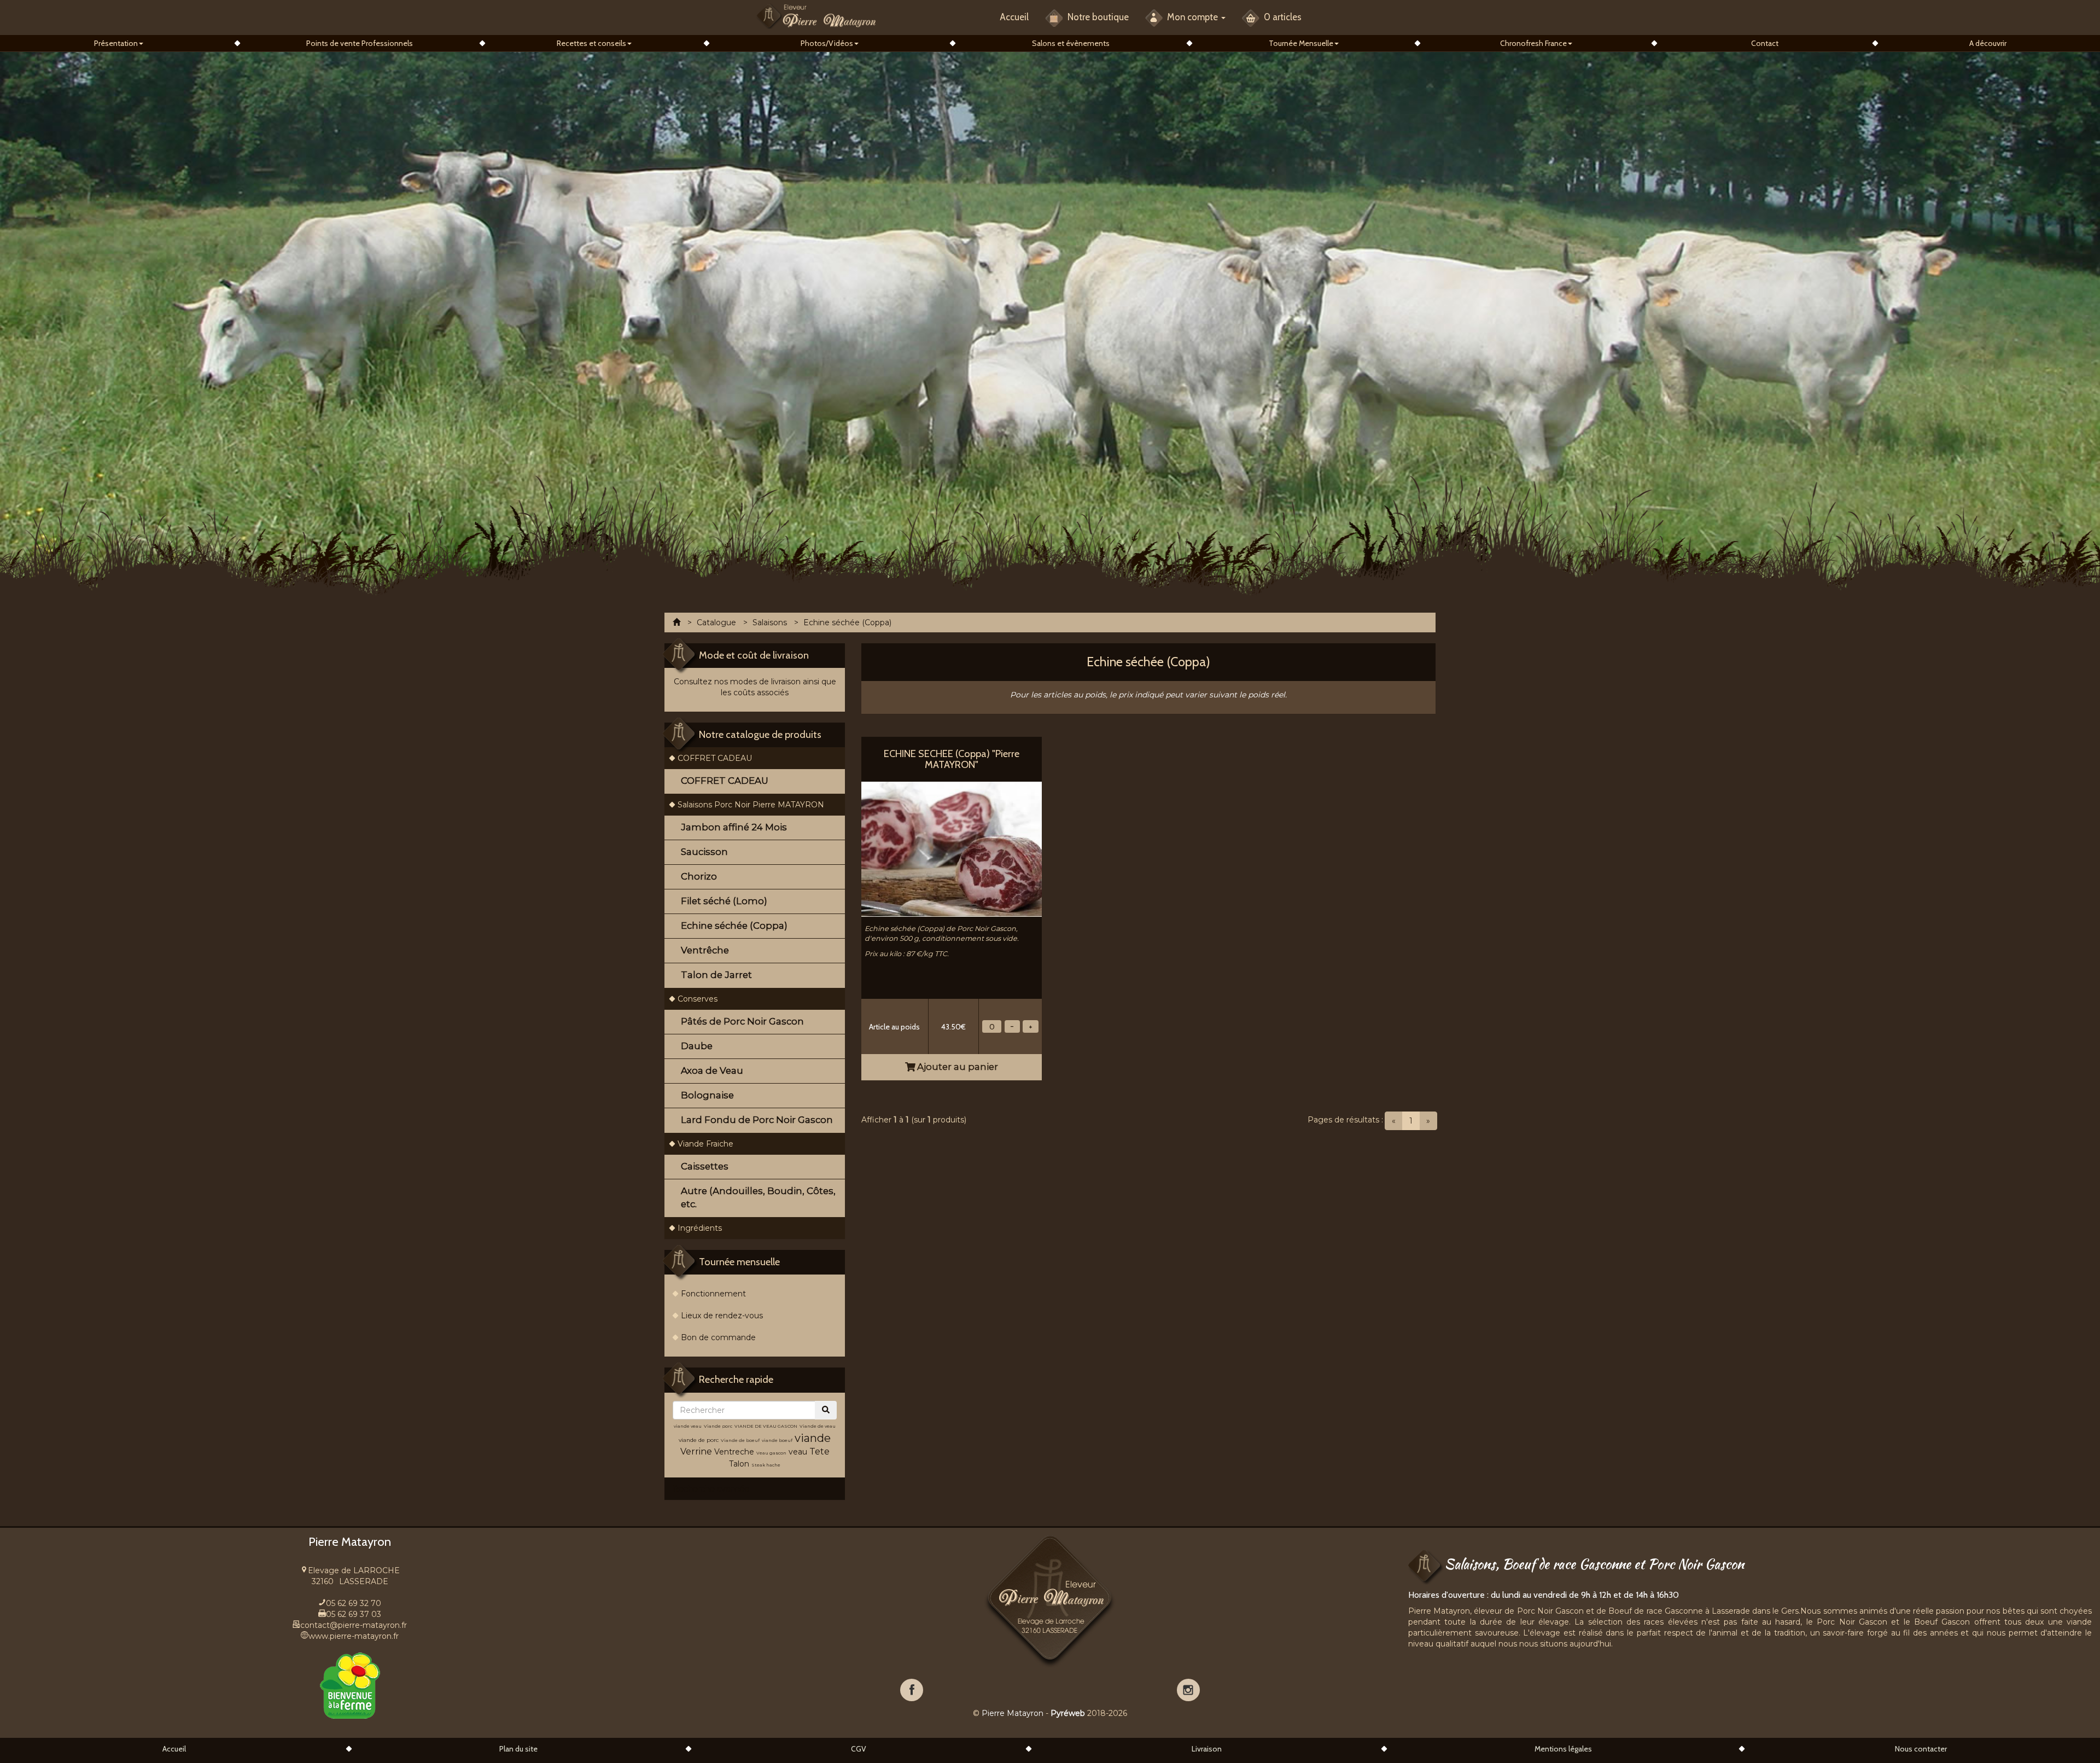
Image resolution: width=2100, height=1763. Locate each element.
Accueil (1014, 17)
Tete (819, 1451)
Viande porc (718, 1426)
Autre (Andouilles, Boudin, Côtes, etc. (758, 1197)
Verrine (697, 1451)
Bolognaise (707, 1095)
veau (798, 1452)
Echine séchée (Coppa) (734, 926)
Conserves (698, 999)
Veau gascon (771, 1453)
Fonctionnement (713, 1294)
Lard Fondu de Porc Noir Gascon (757, 1120)
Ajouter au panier (956, 1067)
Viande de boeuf (740, 1440)
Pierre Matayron (1013, 1713)
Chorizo (699, 876)
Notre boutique (1097, 17)
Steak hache (766, 1465)
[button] (119, 43)
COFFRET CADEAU (715, 758)
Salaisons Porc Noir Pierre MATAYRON (751, 805)
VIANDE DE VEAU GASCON (766, 1426)
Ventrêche (705, 950)
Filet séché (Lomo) (724, 901)
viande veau (688, 1426)
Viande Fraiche (705, 1144)
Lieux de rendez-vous (722, 1316)
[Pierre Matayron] (816, 16)
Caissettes (705, 1166)
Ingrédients (700, 1228)
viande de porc (699, 1440)
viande (813, 1438)
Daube (697, 1046)
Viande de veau (818, 1426)
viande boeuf (777, 1440)
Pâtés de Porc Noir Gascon (742, 1021)
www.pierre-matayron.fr (354, 1636)
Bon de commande (718, 1337)
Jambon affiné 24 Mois (734, 827)
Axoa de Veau (712, 1070)
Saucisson (704, 852)
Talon (739, 1464)
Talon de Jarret (716, 975)
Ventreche (734, 1452)
